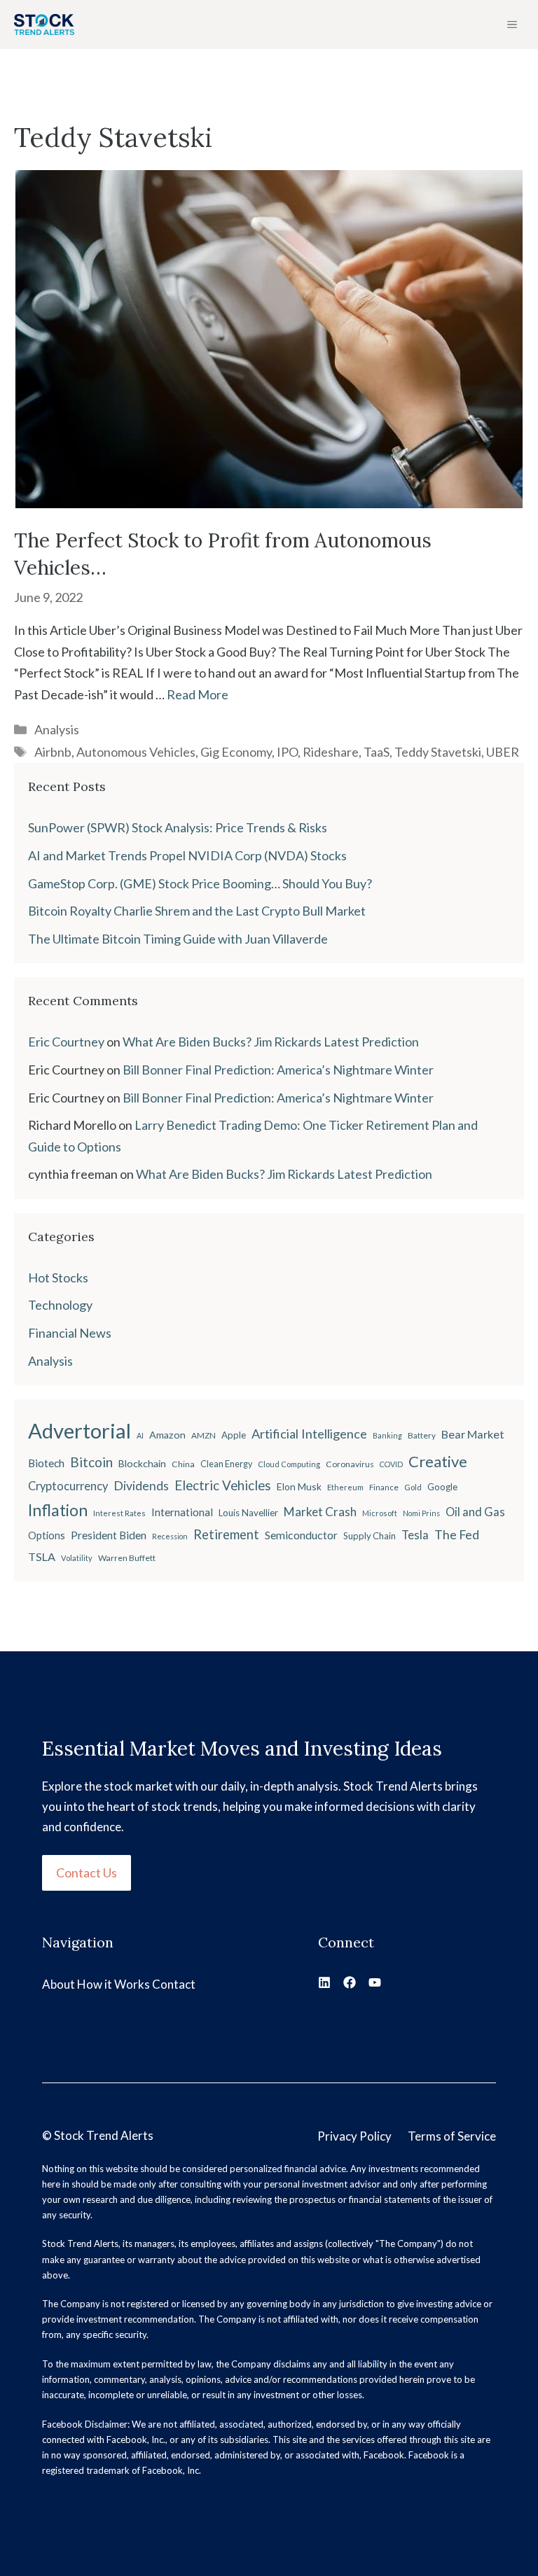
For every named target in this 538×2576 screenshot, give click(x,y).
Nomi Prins (421, 1513)
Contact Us (87, 1872)
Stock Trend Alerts (104, 2135)
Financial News (70, 1333)
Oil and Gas (475, 1512)
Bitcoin (91, 1462)
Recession (170, 1536)
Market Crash (320, 1512)
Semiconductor (301, 1535)
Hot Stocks (58, 1277)
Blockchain (142, 1463)
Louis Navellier (248, 1513)
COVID (391, 1464)
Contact (174, 1984)
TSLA (42, 1556)
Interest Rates (119, 1513)
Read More (198, 694)
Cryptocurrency (68, 1486)
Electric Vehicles (223, 1485)
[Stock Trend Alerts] (44, 24)
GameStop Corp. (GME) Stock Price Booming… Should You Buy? (200, 883)
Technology (60, 1305)
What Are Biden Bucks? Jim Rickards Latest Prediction (271, 1042)
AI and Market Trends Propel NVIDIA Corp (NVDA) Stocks (187, 855)
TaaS (377, 752)
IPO (287, 752)
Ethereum (345, 1487)
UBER (503, 752)
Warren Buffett (127, 1558)
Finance (384, 1487)
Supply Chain (370, 1536)
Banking (387, 1435)
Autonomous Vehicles (136, 752)
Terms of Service (452, 2136)
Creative (438, 1461)
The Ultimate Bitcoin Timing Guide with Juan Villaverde (178, 939)
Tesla (415, 1535)
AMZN (204, 1435)
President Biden (109, 1535)
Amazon (167, 1435)
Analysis (57, 729)
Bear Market (473, 1434)
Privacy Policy (354, 2136)
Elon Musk (299, 1486)
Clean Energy (226, 1464)
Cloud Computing (289, 1464)
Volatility (77, 1558)
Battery (422, 1435)
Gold (413, 1487)
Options (47, 1535)
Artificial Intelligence (309, 1434)
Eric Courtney (66, 1042)
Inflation (58, 1510)
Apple (234, 1435)
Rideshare (331, 752)
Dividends (141, 1486)
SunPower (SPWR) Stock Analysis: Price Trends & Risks (178, 827)
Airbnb (53, 752)
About (58, 1984)
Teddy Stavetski (438, 752)
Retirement (226, 1534)
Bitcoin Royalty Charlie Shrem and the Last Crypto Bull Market (197, 911)
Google (442, 1487)
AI (140, 1435)
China (183, 1464)
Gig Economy (236, 752)
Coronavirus (350, 1464)
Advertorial (80, 1430)
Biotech (46, 1463)
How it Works (113, 1984)
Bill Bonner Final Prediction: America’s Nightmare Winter (278, 1070)
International (182, 1512)
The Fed (457, 1534)
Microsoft (380, 1513)
